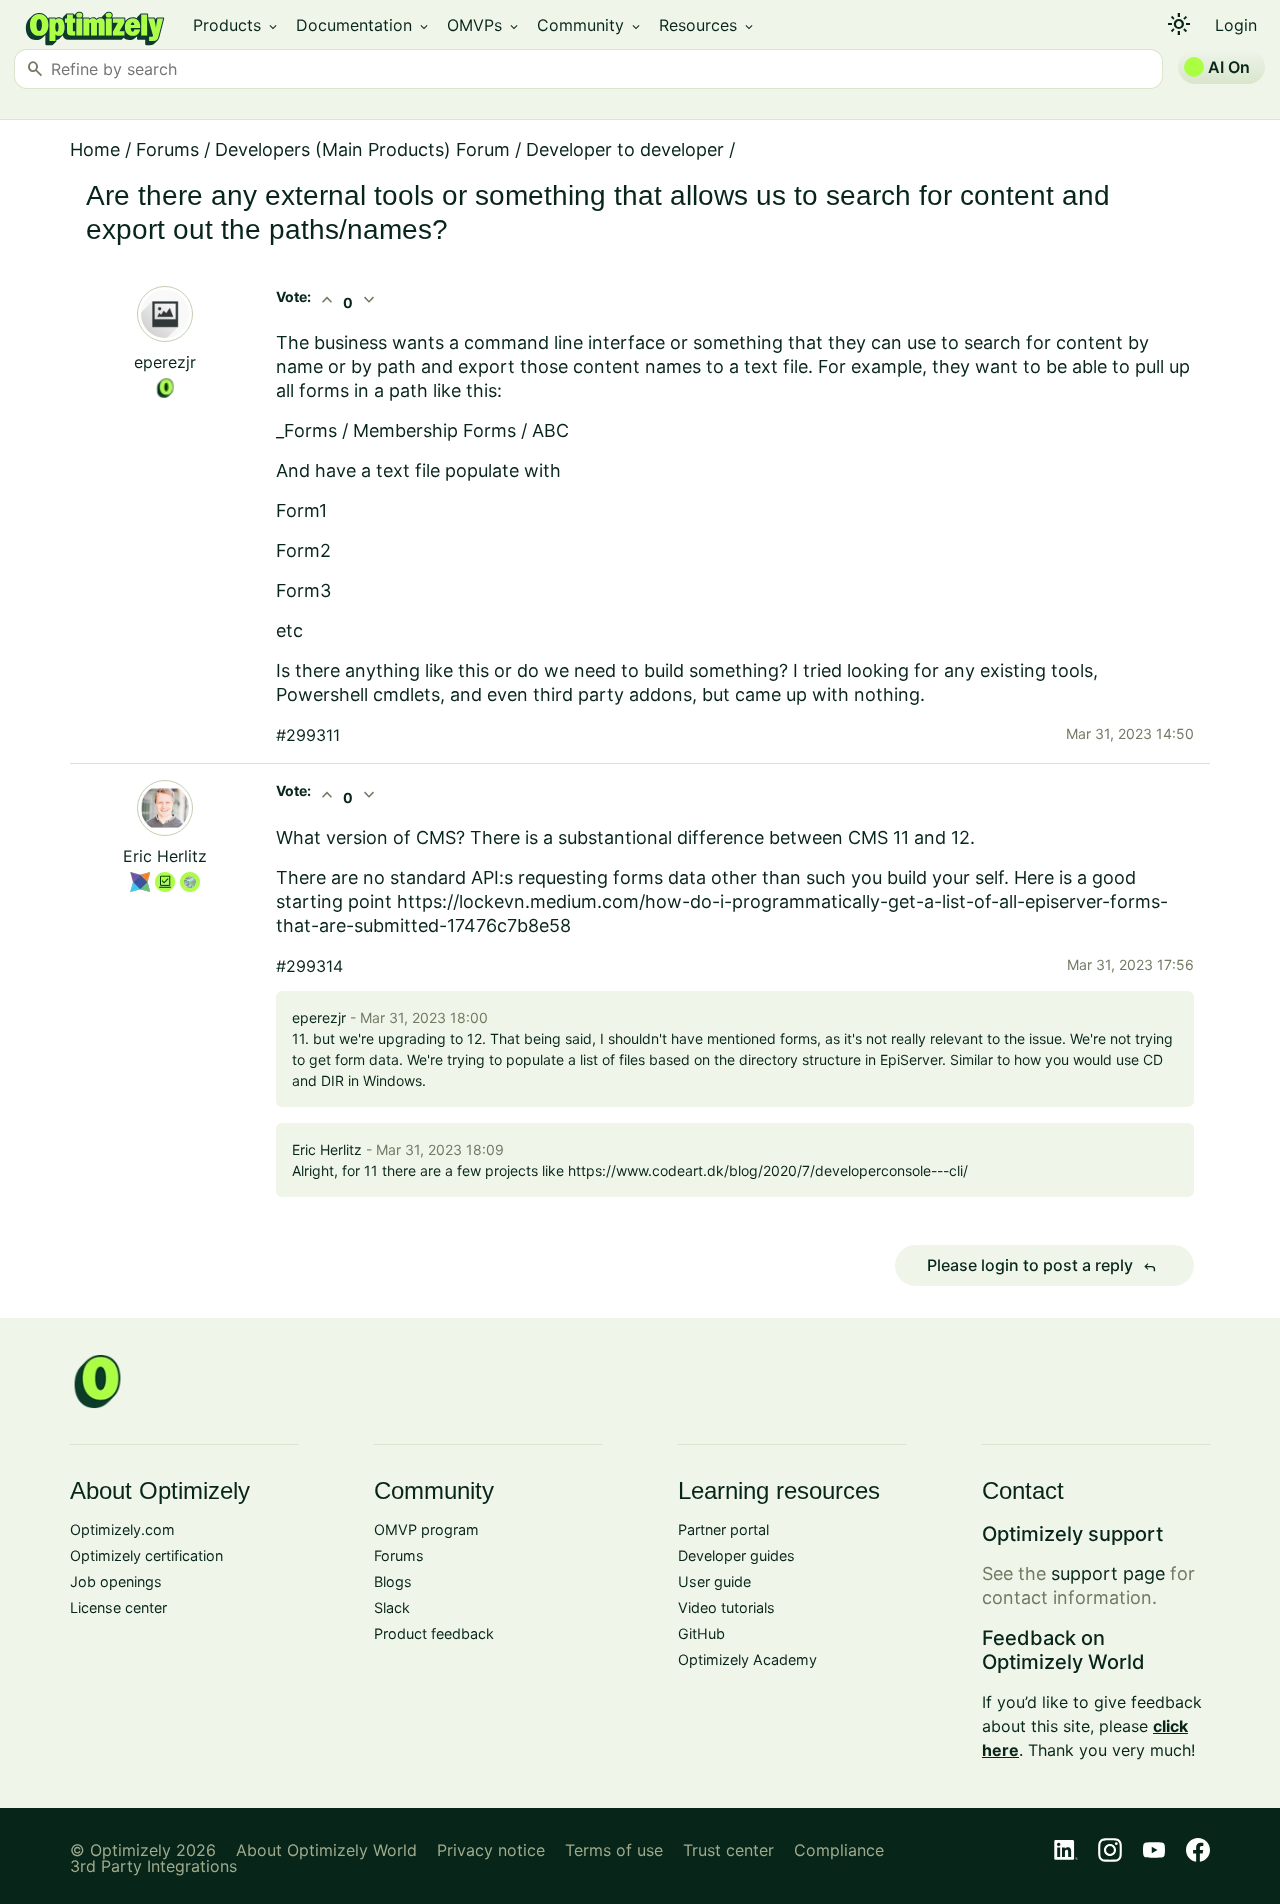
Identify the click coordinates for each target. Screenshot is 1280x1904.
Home (95, 149)
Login (1236, 25)
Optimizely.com (122, 1529)
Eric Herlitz (165, 856)
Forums (167, 149)
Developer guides (736, 1555)
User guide (714, 1581)
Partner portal (723, 1529)
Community (590, 25)
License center (118, 1607)
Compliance (839, 1850)
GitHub (701, 1633)
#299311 (308, 735)
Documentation (363, 25)
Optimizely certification (146, 1555)
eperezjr (165, 362)
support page (1108, 1573)
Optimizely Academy (747, 1659)
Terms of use (614, 1850)
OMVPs (484, 25)
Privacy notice (491, 1850)
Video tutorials (726, 1607)
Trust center (728, 1850)
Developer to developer (625, 149)
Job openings (116, 1581)
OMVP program (426, 1529)
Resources (707, 25)
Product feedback (434, 1633)
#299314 (309, 966)
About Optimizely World (326, 1850)
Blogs (393, 1581)
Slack (392, 1607)
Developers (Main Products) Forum (362, 149)
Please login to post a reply (1042, 1266)
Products (236, 25)
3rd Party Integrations (153, 1866)
